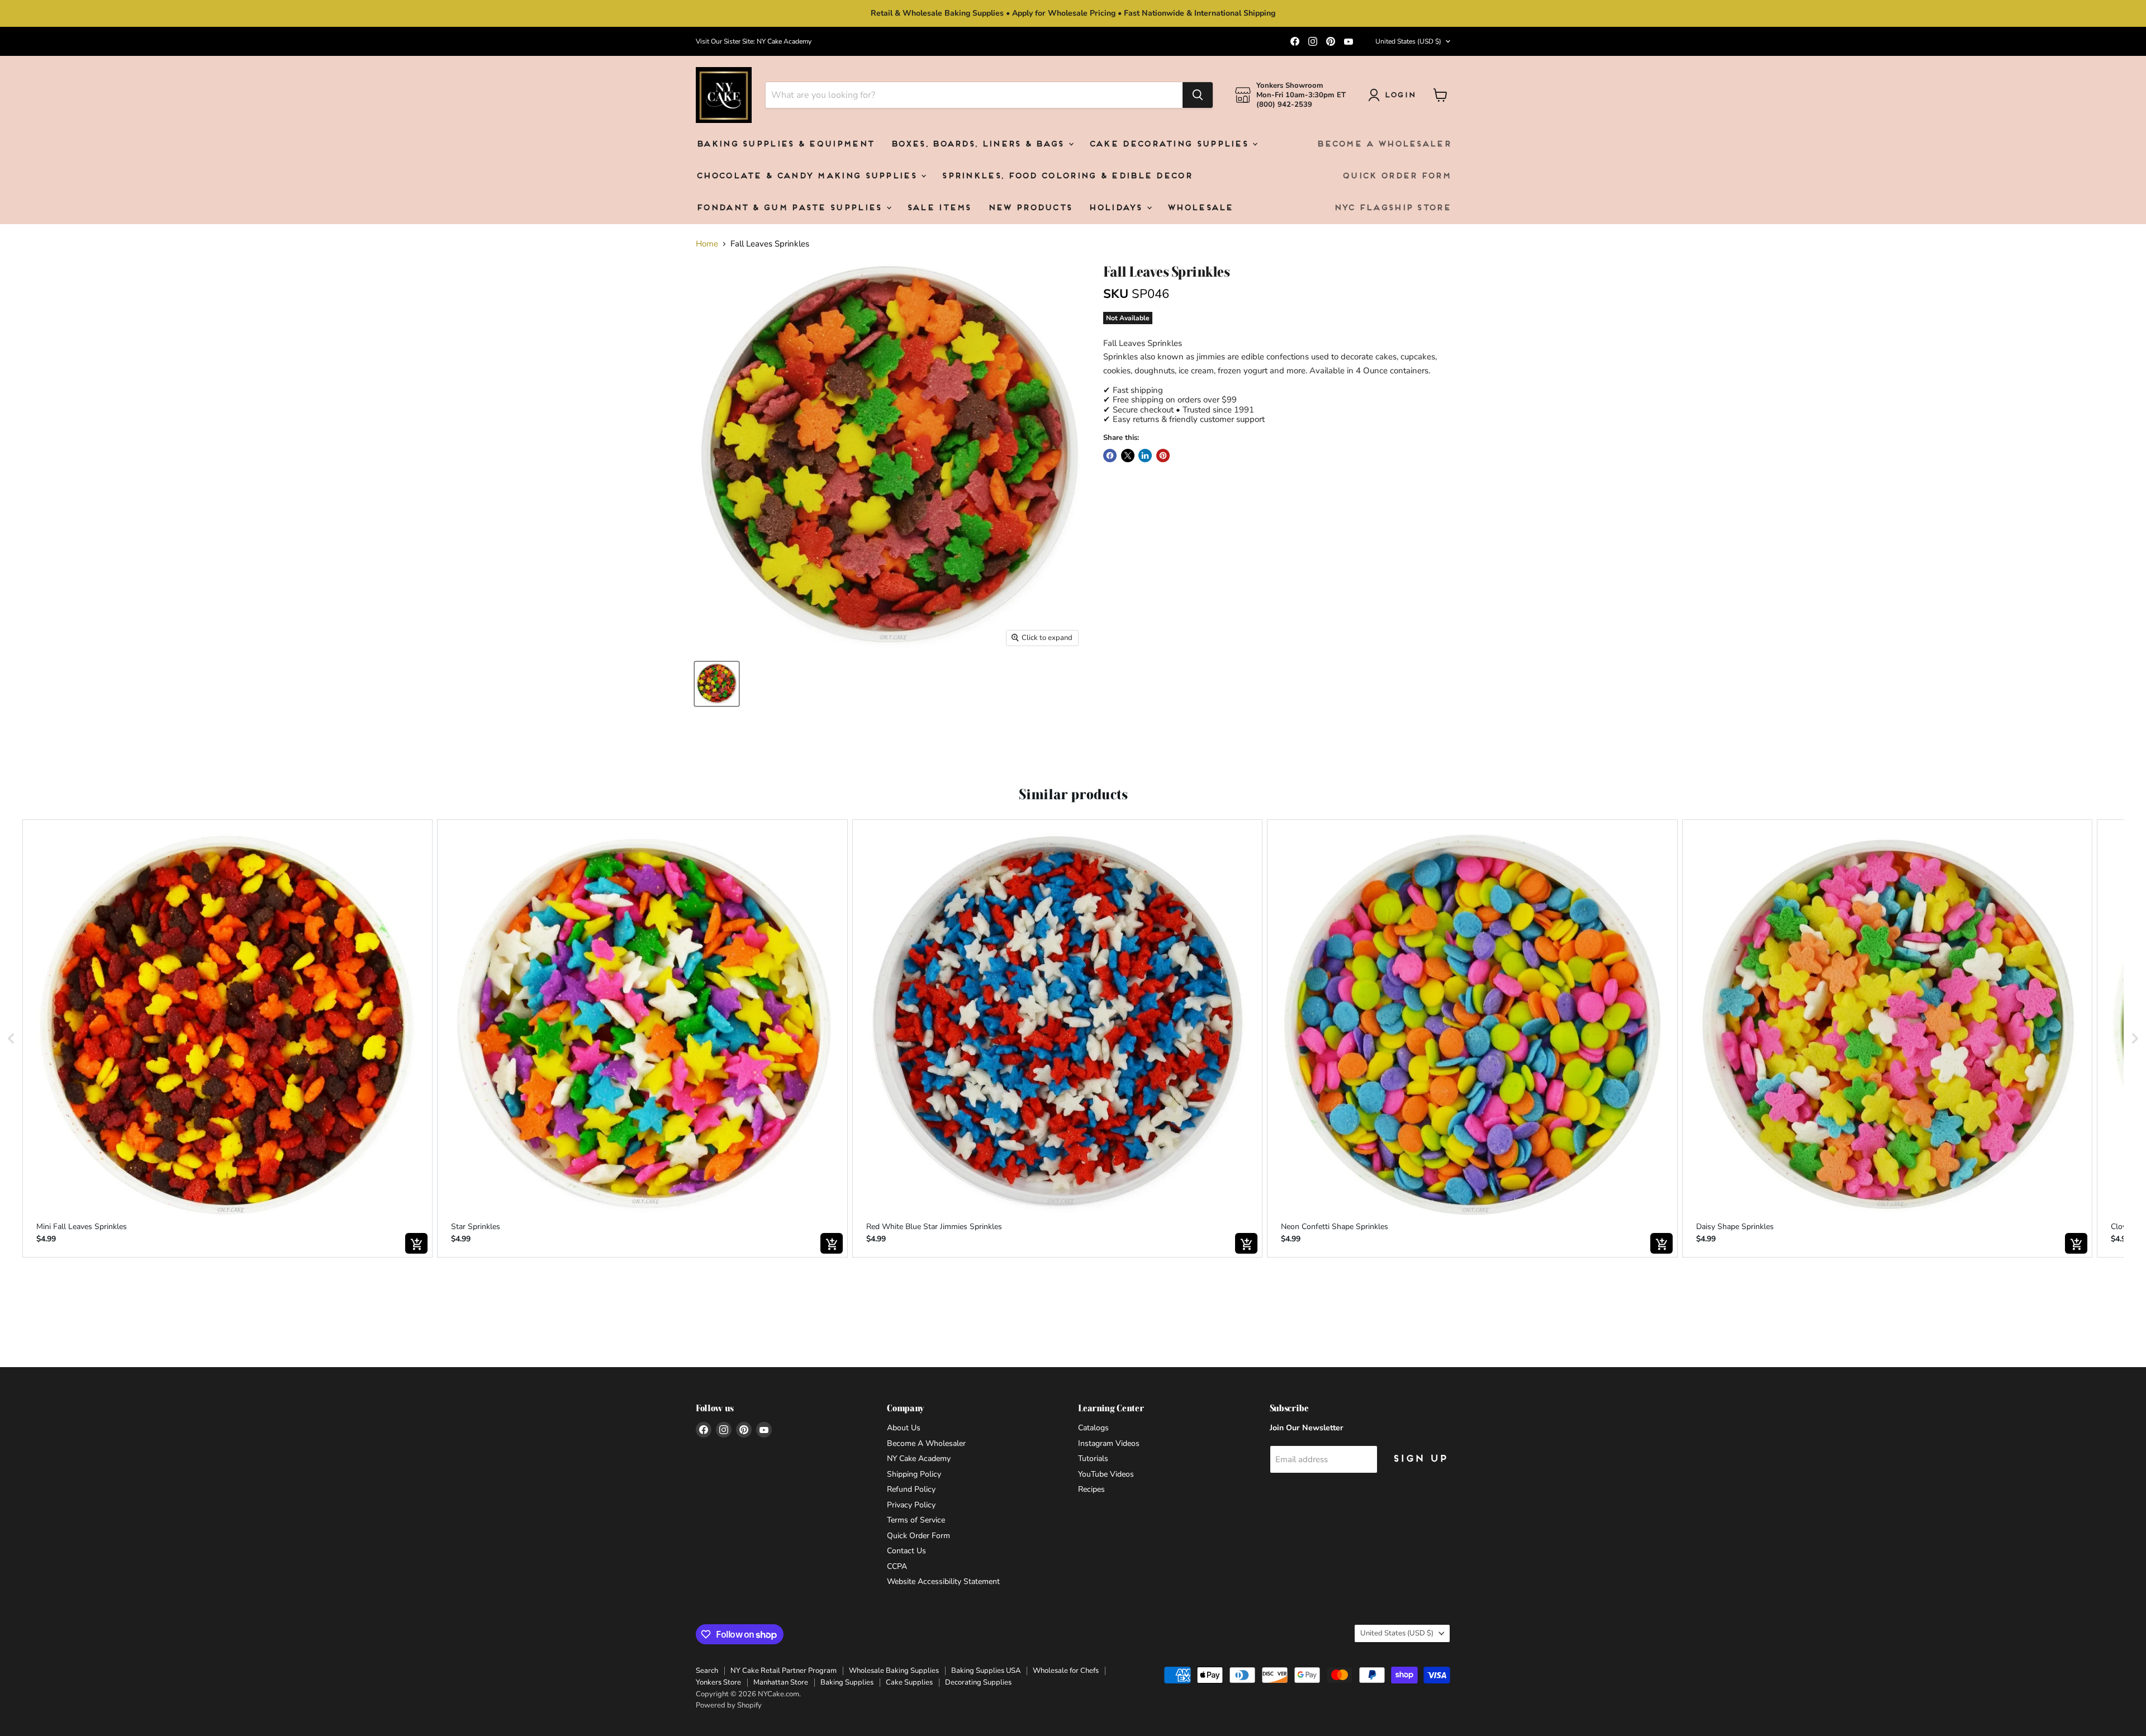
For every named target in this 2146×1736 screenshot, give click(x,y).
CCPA (897, 1566)
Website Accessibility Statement (943, 1581)
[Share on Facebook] (1110, 456)
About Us (904, 1428)
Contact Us (906, 1551)
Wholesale (1200, 208)
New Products (1030, 208)
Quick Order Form (1396, 176)
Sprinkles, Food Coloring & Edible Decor (1066, 176)
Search (707, 1671)
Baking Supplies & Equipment (785, 144)
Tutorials (1093, 1458)
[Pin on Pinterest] (1163, 456)
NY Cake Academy (919, 1458)
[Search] (1198, 95)
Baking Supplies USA (986, 1671)
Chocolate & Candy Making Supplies (808, 176)
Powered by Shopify (729, 1705)
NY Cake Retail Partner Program (784, 1671)
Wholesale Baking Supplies (894, 1671)
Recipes (1091, 1489)
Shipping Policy (914, 1474)
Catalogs (1093, 1428)
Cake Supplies (909, 1682)
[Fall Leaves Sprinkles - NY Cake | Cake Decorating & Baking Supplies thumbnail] (717, 684)
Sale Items (939, 208)
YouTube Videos (1106, 1474)
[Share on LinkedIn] (1145, 456)
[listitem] (227, 1039)
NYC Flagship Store (1392, 208)
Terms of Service (916, 1520)
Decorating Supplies (978, 1682)
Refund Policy (911, 1489)
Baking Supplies (847, 1682)
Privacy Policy (911, 1505)
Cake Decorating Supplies (1170, 144)
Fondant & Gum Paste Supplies (790, 208)
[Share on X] (1128, 456)
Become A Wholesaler (1383, 144)
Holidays (1117, 208)
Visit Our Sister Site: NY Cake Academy (754, 41)
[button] (11, 1039)
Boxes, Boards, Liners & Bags (979, 144)
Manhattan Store (781, 1682)
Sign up (1419, 1459)
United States (1408, 41)
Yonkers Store (718, 1682)
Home (707, 244)
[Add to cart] (416, 1243)
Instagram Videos (1109, 1443)
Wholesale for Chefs (1066, 1671)
